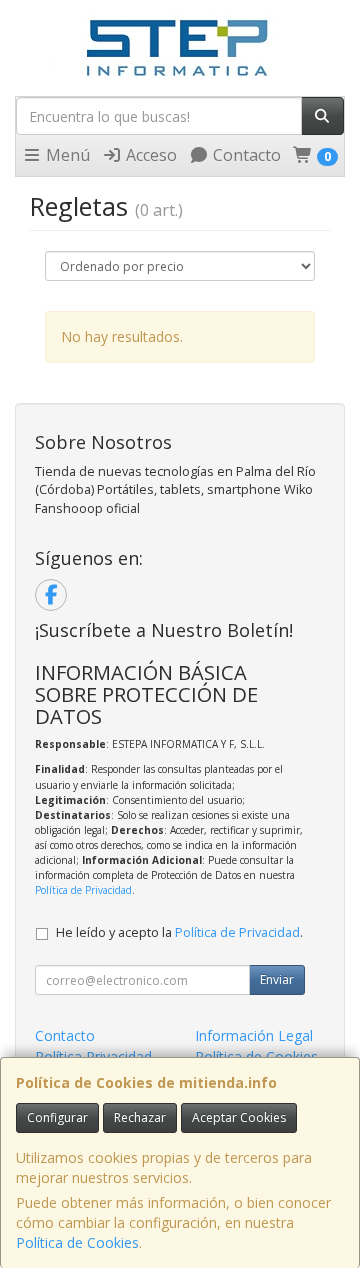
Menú (66, 155)
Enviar (277, 979)
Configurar (57, 1117)
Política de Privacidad (83, 890)
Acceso (149, 155)
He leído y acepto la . (179, 932)
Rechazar (140, 1117)
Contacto (245, 155)
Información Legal (254, 1035)
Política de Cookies (77, 1242)
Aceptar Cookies (239, 1117)
